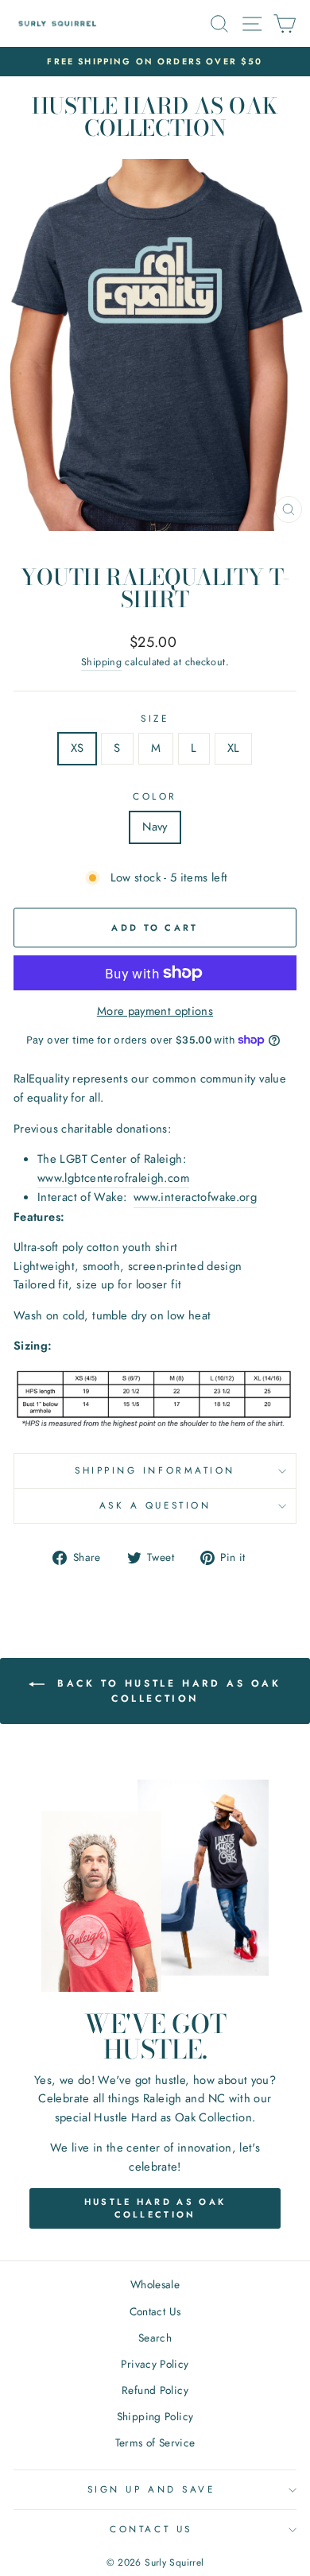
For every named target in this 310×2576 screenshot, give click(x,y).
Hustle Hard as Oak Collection (155, 2208)
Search (155, 2338)
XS (77, 748)
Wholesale (155, 2284)
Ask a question (155, 1505)
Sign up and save (151, 2489)
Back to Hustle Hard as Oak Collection (166, 1690)
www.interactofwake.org (195, 1197)
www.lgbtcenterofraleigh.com (113, 1178)
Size (155, 718)
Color (155, 796)
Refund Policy (155, 2390)
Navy (155, 827)
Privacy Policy (155, 2364)
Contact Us (155, 2311)
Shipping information (155, 1470)
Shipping (101, 662)
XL (234, 748)
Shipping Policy (155, 2416)
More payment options (155, 1011)
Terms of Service (155, 2442)
